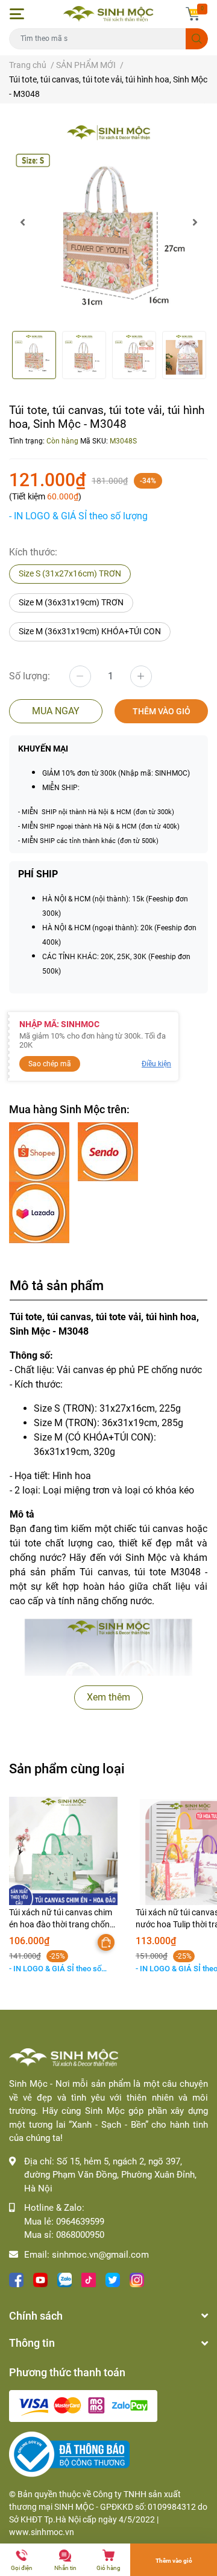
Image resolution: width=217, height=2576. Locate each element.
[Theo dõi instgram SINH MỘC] (137, 2278)
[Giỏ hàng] (193, 14)
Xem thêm (108, 1697)
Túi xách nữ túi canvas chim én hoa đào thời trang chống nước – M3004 (62, 1924)
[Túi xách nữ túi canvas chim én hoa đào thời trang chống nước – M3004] (63, 1851)
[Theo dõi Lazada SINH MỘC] (39, 1212)
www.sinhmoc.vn (42, 2532)
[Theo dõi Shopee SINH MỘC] (40, 1151)
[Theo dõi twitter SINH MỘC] (113, 2278)
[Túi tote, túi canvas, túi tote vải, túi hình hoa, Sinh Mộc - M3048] (108, 222)
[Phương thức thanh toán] (83, 2405)
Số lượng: (30, 676)
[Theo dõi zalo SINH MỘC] (64, 2278)
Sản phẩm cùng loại (67, 1768)
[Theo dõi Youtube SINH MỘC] (40, 2278)
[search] (197, 39)
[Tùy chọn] (106, 1942)
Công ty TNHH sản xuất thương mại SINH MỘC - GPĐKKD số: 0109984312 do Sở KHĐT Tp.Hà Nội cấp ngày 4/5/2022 (108, 2507)
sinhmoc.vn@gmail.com (100, 2255)
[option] (108, 222)
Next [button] (195, 222)
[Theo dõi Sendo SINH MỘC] (108, 1151)
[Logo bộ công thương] (69, 2454)
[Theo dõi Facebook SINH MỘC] (16, 2278)
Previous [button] (22, 222)
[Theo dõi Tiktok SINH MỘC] (89, 2278)
